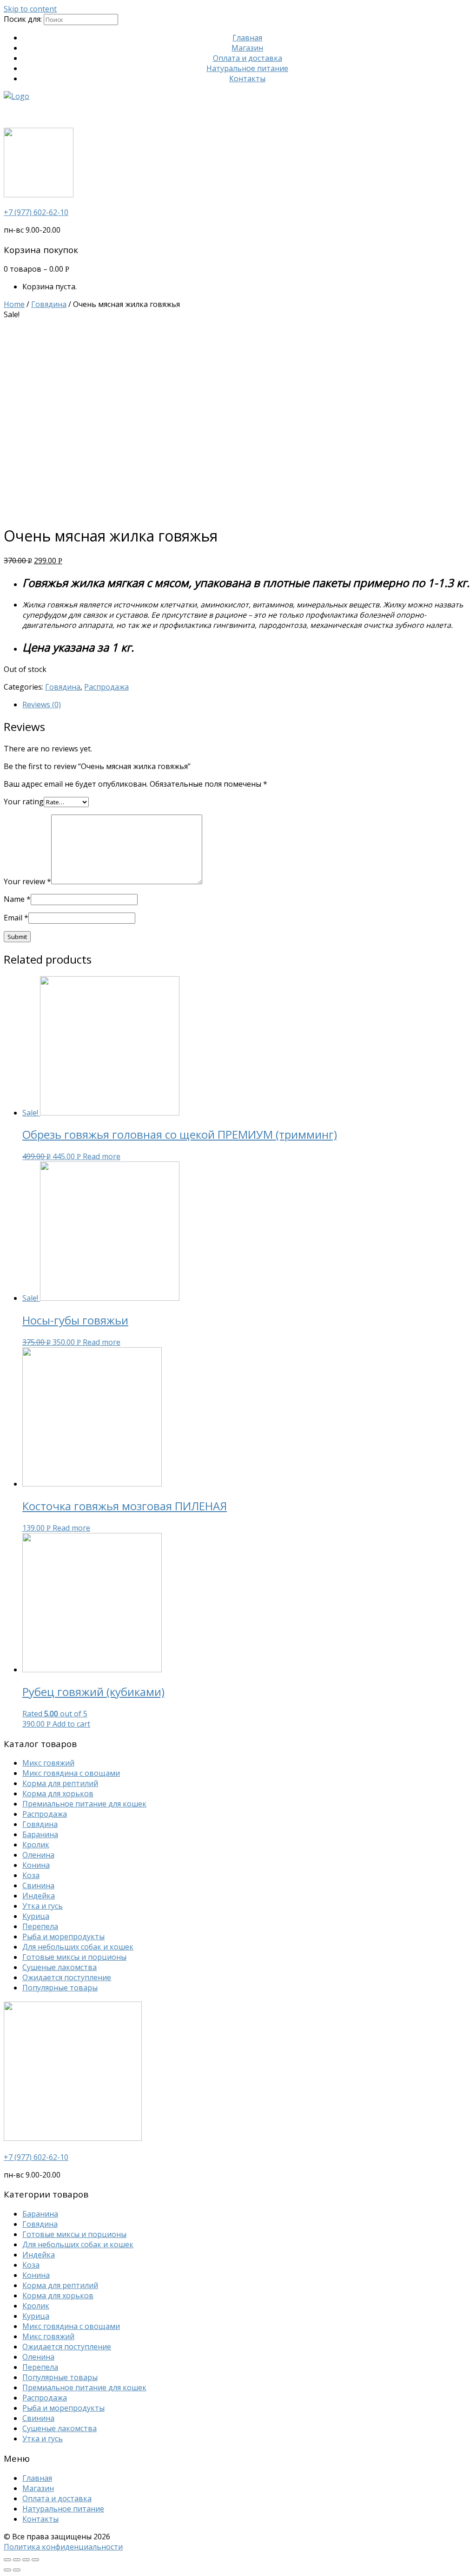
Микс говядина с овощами (71, 1773)
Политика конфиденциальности (63, 2547)
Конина (36, 1865)
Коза (31, 1875)
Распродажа (106, 687)
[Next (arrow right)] (17, 2570)
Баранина (40, 1834)
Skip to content (30, 9)
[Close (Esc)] (7, 2560)
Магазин (247, 48)
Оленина (38, 1855)
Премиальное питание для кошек (84, 1804)
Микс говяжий (48, 1763)
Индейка (39, 1896)
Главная (247, 38)
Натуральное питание (247, 68)
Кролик (36, 1845)
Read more (102, 1156)
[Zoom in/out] (35, 2560)
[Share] (17, 2560)
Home (14, 304)
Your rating (24, 802)
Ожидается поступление (67, 1977)
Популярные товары (60, 1988)
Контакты (247, 78)
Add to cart (71, 1724)
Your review (27, 881)
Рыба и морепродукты (63, 1937)
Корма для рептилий (60, 1783)
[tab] (247, 704)
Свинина (38, 1885)
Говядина (49, 304)
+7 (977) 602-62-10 (36, 212)
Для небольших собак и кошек (78, 1947)
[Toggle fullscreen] (26, 2560)
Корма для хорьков (58, 1793)
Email (16, 918)
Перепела (40, 1926)
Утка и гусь (43, 1906)
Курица (36, 1916)
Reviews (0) (42, 704)
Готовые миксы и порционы (74, 1957)
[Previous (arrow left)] (7, 2570)
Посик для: (23, 19)
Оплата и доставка (248, 58)
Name (17, 899)
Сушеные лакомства (59, 1967)
